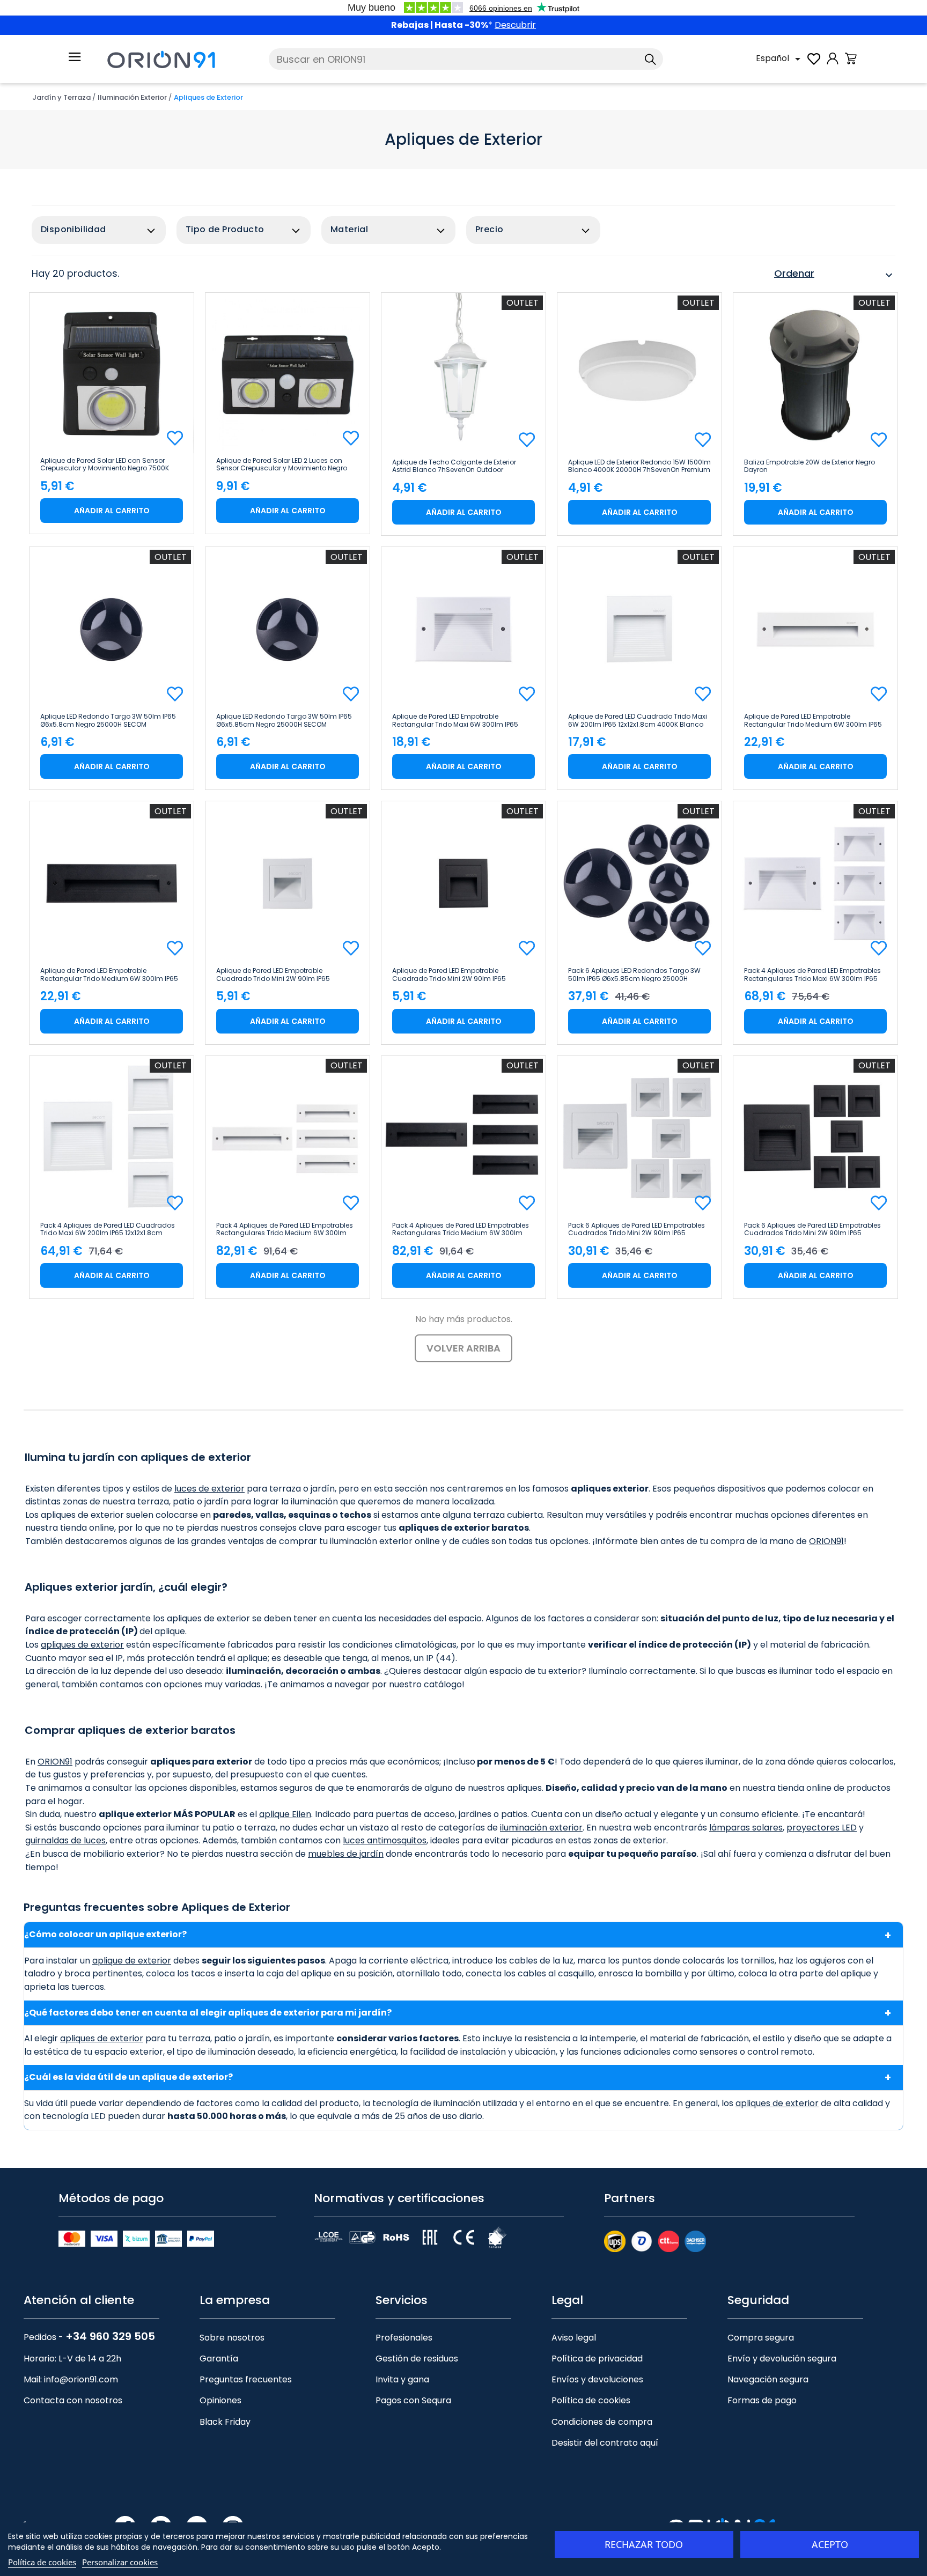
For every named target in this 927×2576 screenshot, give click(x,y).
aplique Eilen (285, 1814)
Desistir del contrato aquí (605, 2443)
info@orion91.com (81, 2379)
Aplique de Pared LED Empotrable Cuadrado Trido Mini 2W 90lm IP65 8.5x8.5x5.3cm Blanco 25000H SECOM (278, 975)
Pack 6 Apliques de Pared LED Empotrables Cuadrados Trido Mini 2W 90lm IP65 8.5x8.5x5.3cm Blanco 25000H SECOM (637, 1229)
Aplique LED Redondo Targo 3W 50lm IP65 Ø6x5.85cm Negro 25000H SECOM (284, 720)
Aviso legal (574, 2338)
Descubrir (515, 25)
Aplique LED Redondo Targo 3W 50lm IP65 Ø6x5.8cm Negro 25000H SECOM (108, 720)
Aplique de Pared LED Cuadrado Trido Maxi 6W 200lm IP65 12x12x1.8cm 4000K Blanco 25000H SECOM (638, 720)
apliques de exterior (82, 1645)
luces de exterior (209, 1489)
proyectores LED (822, 1828)
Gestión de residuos (417, 2359)
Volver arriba (464, 1348)
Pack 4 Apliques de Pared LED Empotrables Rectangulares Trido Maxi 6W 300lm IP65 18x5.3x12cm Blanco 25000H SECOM (812, 975)
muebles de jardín (346, 1854)
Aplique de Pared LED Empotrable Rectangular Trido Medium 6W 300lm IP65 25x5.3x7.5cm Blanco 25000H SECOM (813, 720)
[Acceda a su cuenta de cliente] (833, 64)
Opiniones (220, 2400)
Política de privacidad (597, 2359)
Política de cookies (591, 2400)
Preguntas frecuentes (246, 2379)
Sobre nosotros (232, 2338)
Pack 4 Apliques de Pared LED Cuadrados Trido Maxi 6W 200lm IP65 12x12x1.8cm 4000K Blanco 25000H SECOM (108, 1229)
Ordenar (835, 275)
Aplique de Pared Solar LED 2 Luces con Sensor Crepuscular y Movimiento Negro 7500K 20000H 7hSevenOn (282, 464)
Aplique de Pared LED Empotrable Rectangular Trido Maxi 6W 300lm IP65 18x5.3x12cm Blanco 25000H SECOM (455, 720)
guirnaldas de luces (65, 1840)
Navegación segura (768, 2379)
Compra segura (761, 2338)
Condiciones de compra (602, 2422)
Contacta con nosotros (73, 2400)
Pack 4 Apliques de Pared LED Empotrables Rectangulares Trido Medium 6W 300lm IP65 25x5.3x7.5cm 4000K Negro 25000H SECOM (461, 1229)
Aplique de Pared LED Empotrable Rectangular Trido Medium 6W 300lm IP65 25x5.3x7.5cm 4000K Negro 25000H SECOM (110, 975)
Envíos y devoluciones (597, 2379)
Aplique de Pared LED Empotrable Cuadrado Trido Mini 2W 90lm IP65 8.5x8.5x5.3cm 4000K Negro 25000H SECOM (464, 975)
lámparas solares (746, 1828)
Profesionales (404, 2338)
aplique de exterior (132, 1961)
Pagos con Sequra (413, 2400)
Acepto (830, 2544)
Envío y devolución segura (782, 2359)
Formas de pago (762, 2400)
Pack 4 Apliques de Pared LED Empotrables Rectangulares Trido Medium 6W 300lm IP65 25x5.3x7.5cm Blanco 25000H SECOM (285, 1229)
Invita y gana (402, 2379)
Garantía (219, 2359)
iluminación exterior (541, 1828)
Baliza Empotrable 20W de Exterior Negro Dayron (810, 466)
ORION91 (826, 1541)
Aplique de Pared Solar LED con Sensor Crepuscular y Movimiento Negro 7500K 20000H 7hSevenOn (105, 464)
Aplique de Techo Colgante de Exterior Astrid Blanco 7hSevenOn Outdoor (454, 466)
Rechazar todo (644, 2544)
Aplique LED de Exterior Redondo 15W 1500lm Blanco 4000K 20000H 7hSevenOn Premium (639, 466)
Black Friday (225, 2422)
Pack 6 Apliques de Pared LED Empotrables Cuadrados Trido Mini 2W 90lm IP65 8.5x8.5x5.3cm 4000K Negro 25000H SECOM (815, 1229)
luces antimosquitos (385, 1840)
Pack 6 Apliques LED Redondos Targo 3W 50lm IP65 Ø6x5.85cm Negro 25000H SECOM (634, 975)
